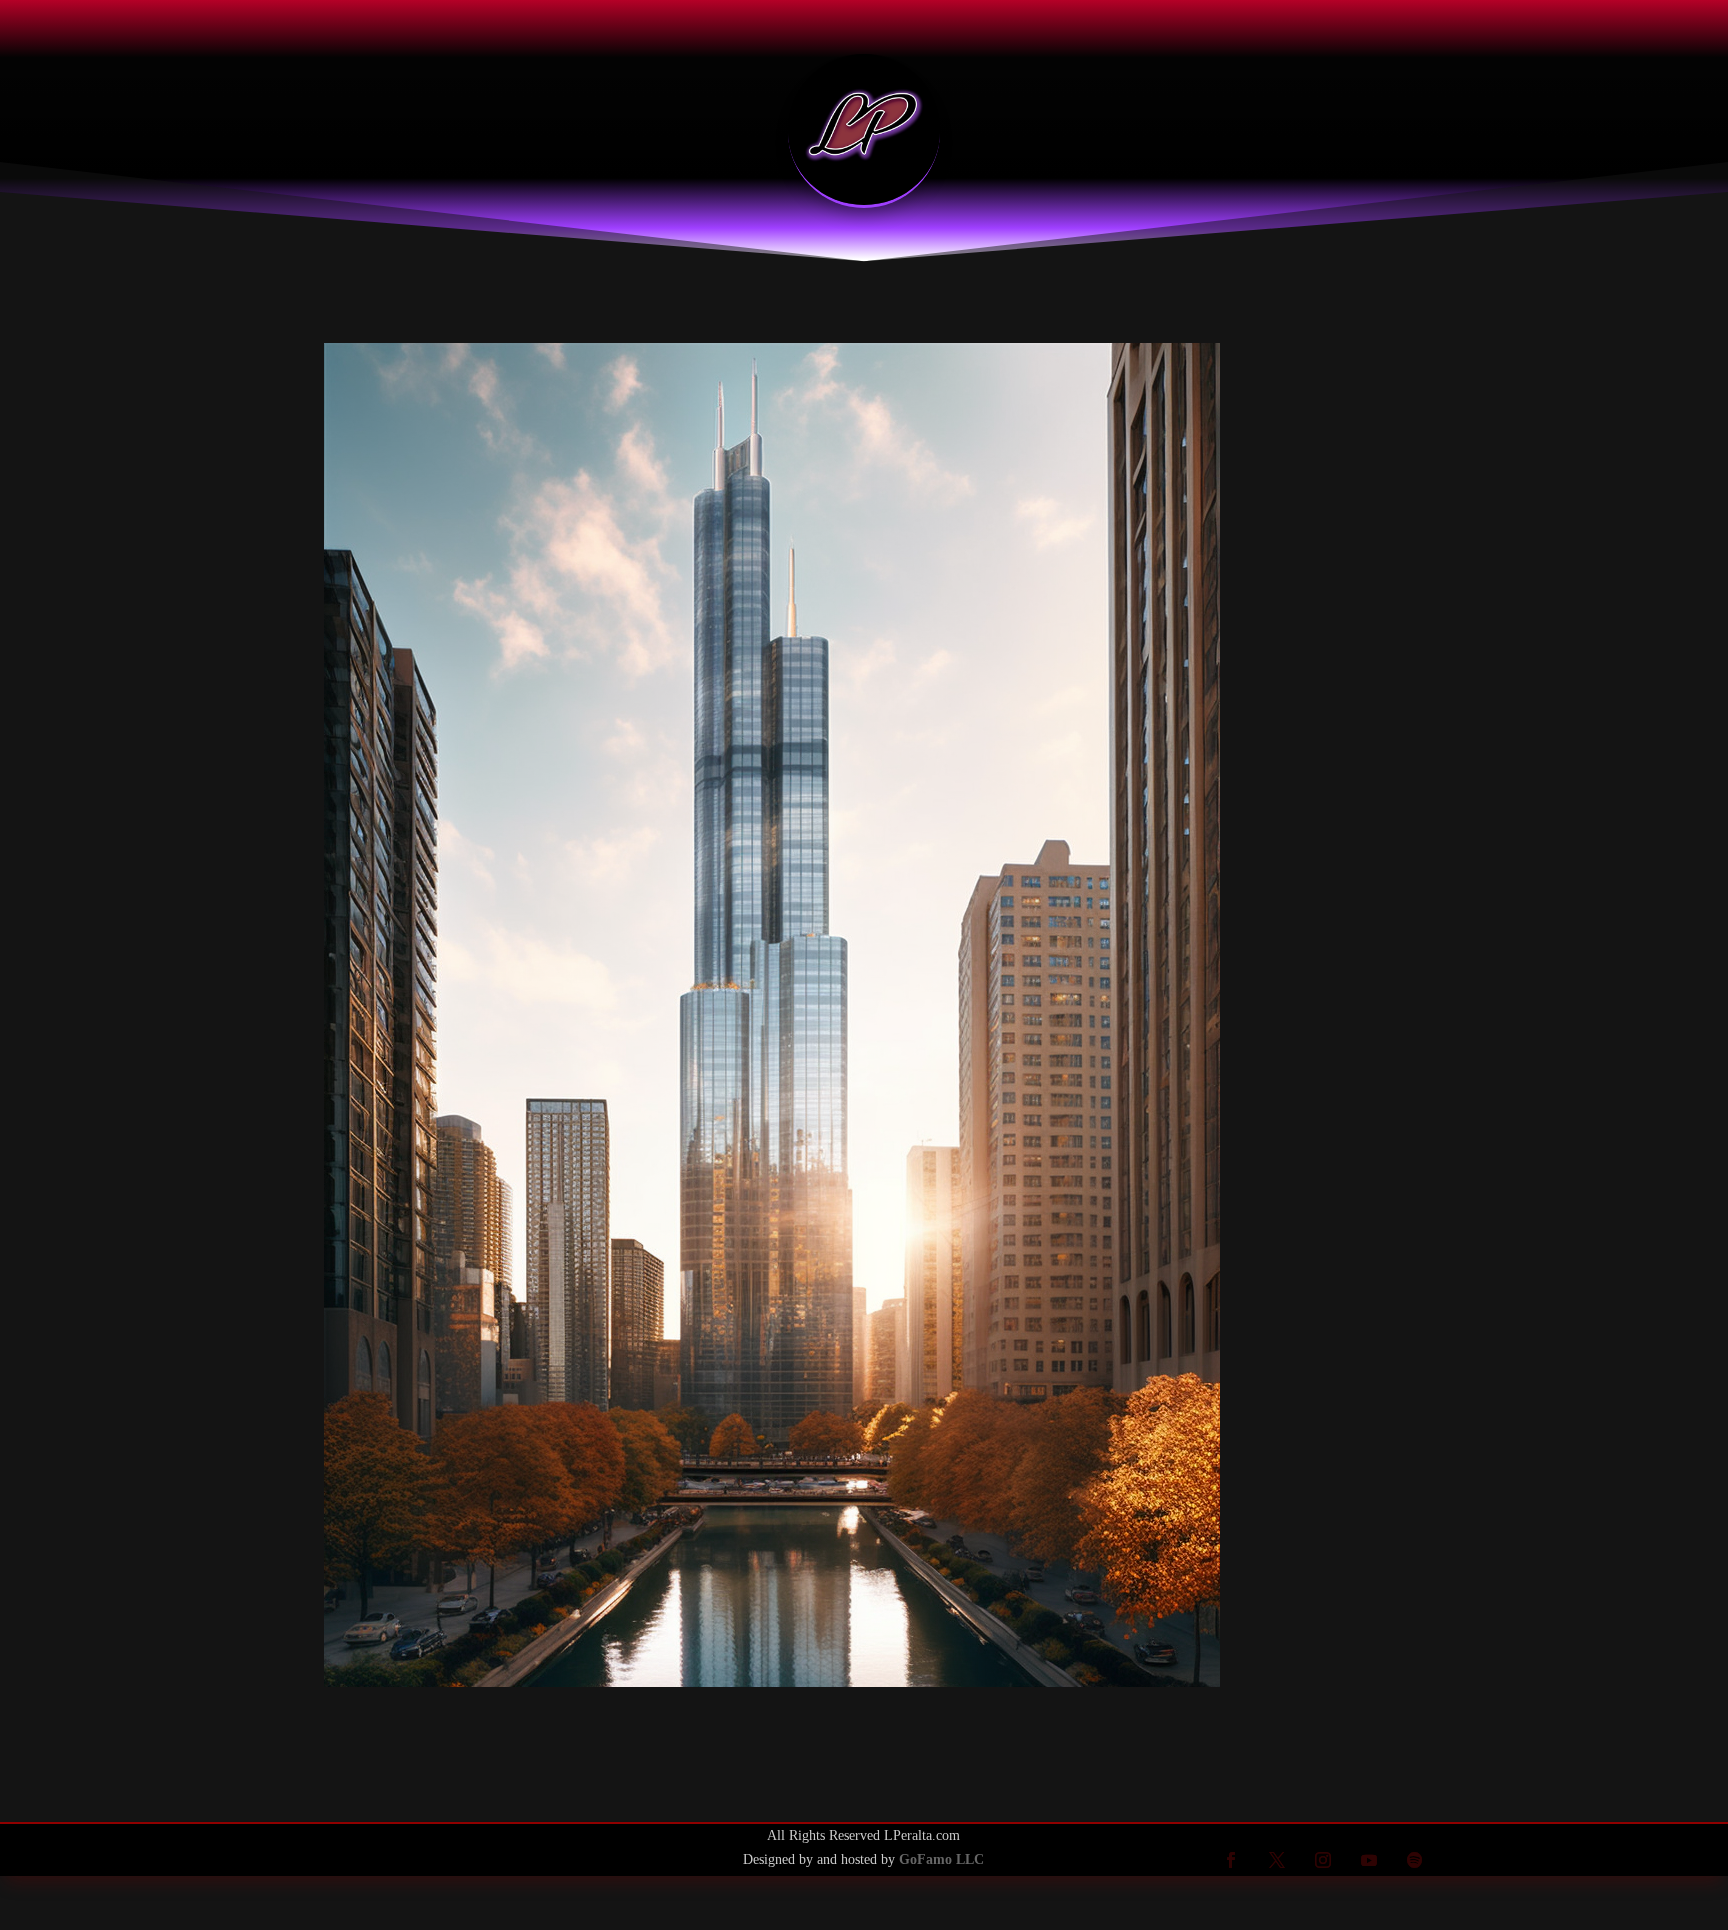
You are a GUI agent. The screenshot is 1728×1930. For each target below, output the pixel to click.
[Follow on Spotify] (1415, 1860)
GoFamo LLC (941, 1859)
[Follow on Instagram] (1323, 1860)
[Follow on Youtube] (1369, 1860)
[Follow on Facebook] (1231, 1860)
